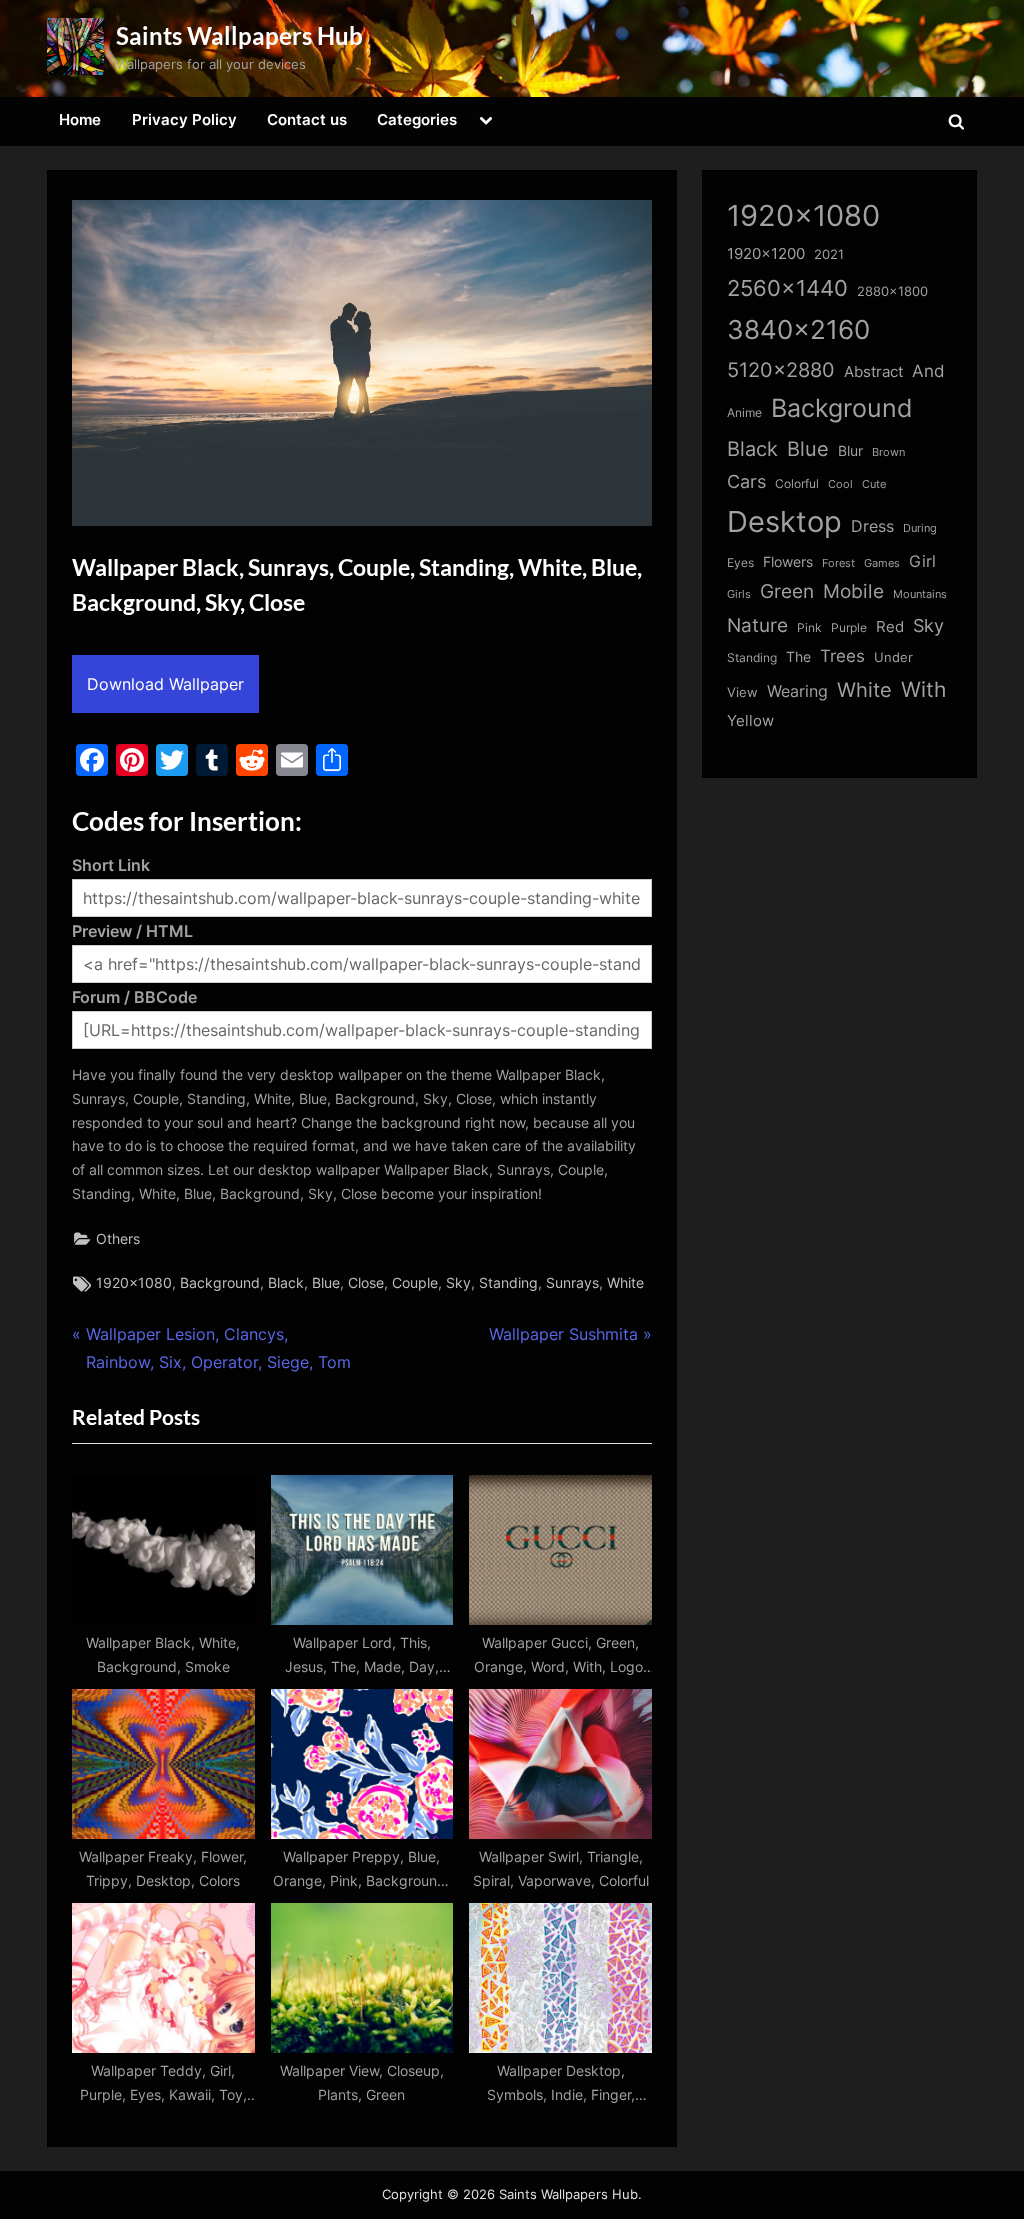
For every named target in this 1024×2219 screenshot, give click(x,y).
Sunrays (572, 1283)
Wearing (797, 691)
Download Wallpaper (165, 684)
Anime (744, 412)
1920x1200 (766, 254)
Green (787, 591)
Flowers (788, 562)
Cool (840, 484)
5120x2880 (781, 370)
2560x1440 (787, 287)
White (625, 1283)
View (742, 692)
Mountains (920, 594)
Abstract (873, 371)
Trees (842, 656)
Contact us (307, 119)
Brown (888, 452)
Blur (850, 451)
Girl (922, 561)
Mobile (853, 591)
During (920, 528)
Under (893, 657)
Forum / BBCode (134, 997)
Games (882, 563)
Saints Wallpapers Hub (239, 35)
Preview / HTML (132, 931)
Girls (739, 594)
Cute (874, 484)
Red (890, 626)
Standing (508, 1283)
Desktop (784, 521)
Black (286, 1283)
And (928, 370)
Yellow (750, 721)
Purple (849, 628)
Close (366, 1283)
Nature (757, 625)
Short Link (111, 865)
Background (220, 1283)
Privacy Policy (184, 119)
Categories (417, 119)
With (923, 689)
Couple (415, 1283)
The (798, 656)
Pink (809, 627)
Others (118, 1239)
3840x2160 (798, 329)
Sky (458, 1283)
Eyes (740, 562)
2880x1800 (892, 291)
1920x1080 (134, 1283)
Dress (872, 526)
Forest (838, 563)
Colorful (797, 483)
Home (80, 119)
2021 (829, 254)
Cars (746, 481)
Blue (326, 1283)
